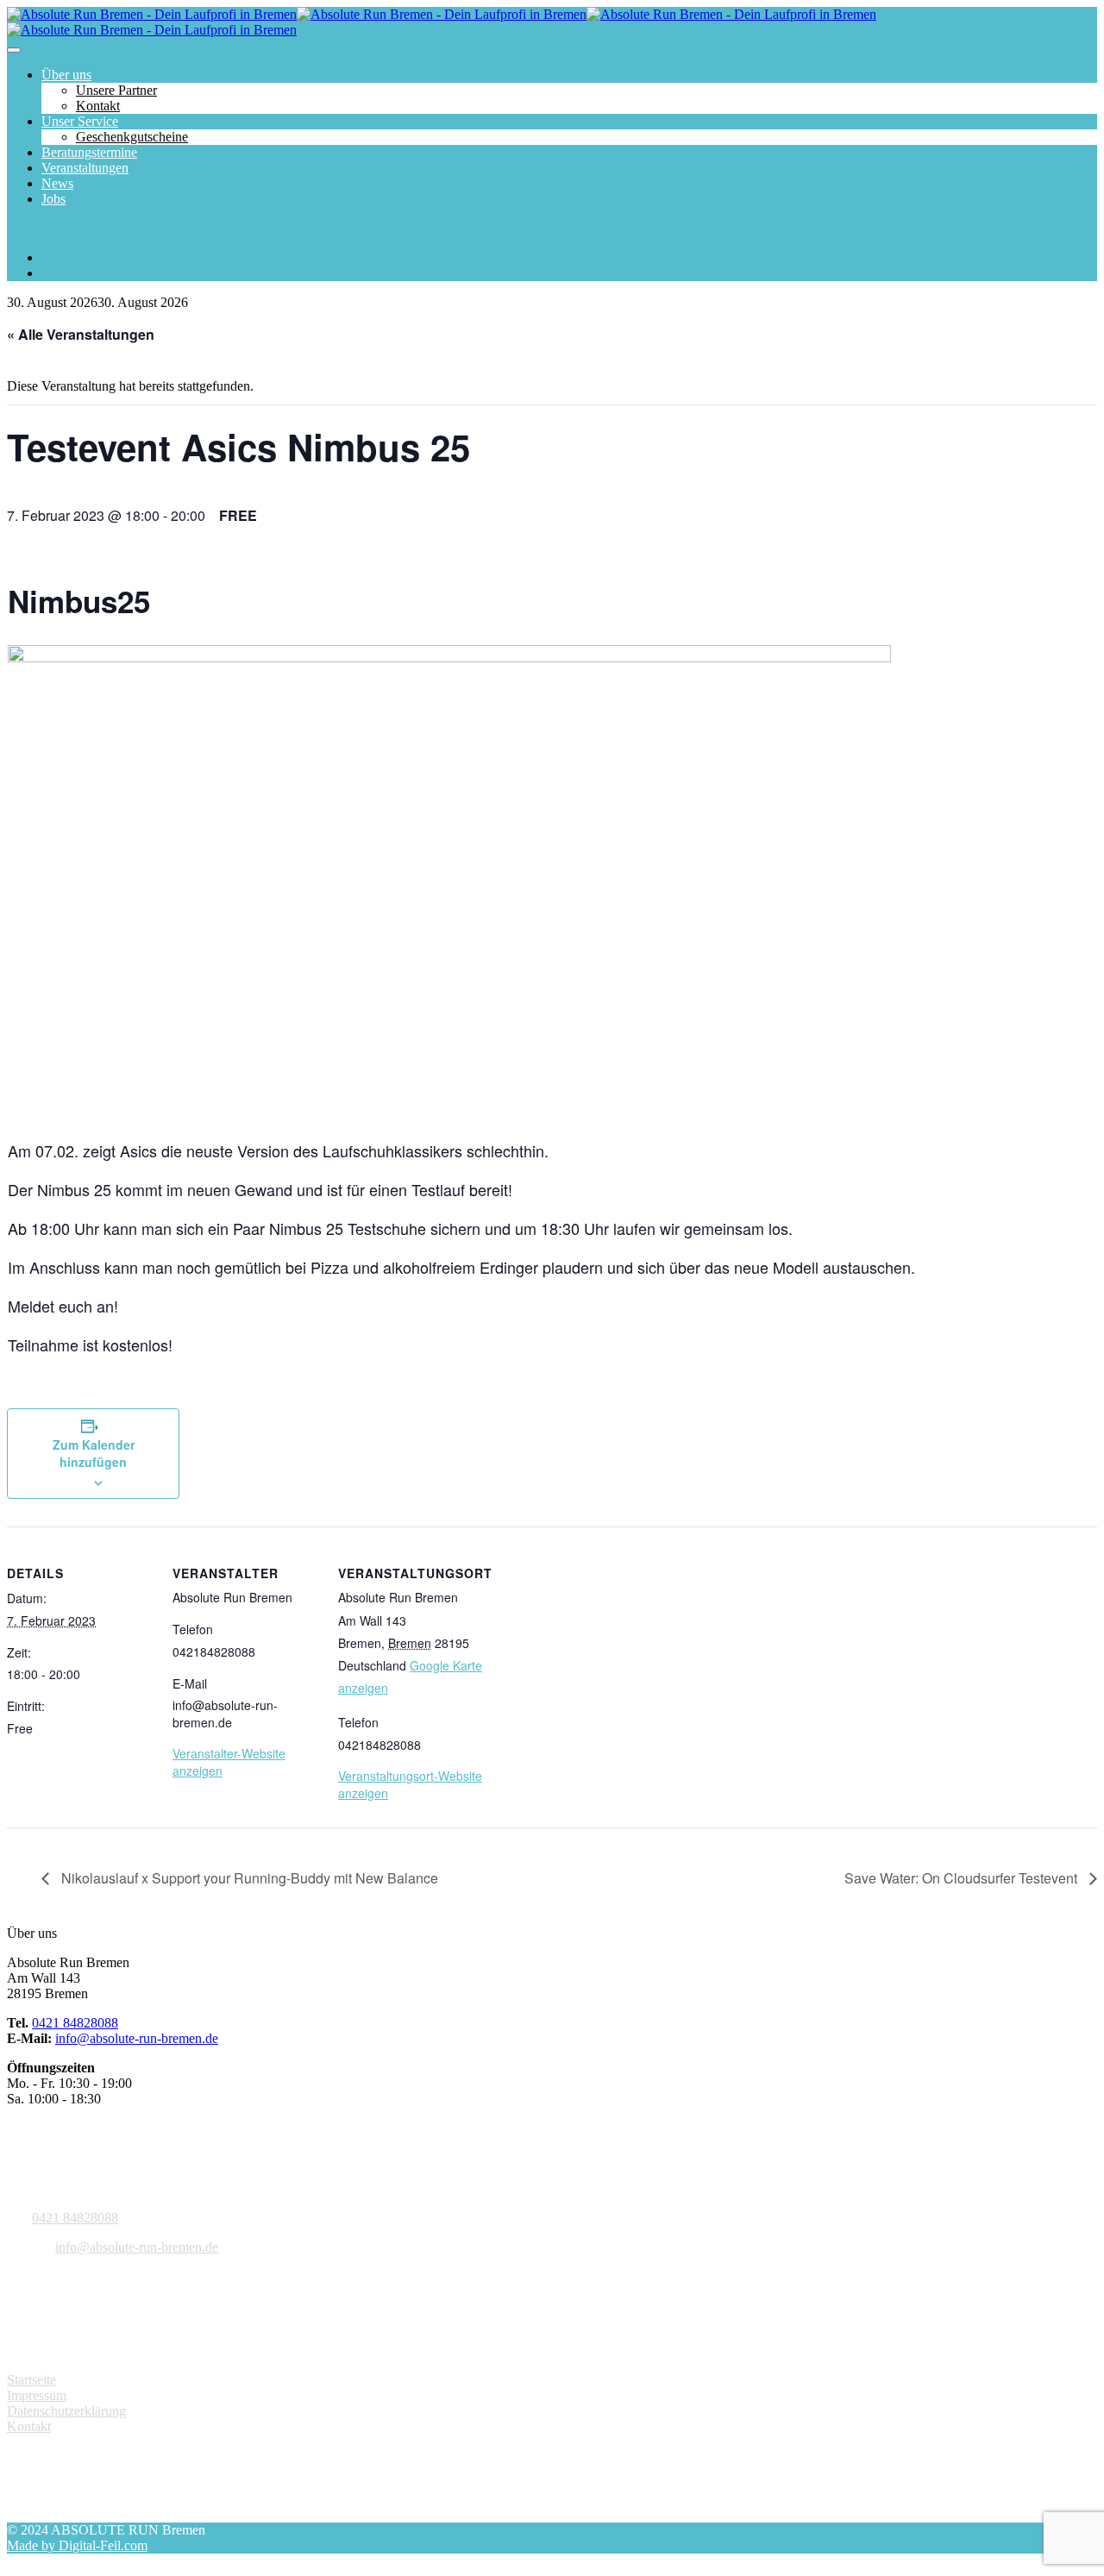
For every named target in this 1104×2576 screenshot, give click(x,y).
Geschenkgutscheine (132, 137)
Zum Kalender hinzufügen (94, 1453)
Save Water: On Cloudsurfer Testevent (963, 1878)
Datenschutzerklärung (66, 2411)
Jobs (53, 199)
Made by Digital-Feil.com (77, 2545)
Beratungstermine (89, 152)
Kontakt (98, 106)
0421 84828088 (75, 2023)
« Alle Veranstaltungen (81, 334)
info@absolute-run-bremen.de (137, 2038)
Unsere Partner (116, 90)
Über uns (66, 75)
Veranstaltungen (85, 168)
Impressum (37, 2395)
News (57, 183)
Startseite (31, 2380)
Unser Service (80, 121)
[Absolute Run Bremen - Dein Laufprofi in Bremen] (297, 14)
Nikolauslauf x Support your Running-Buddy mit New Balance (248, 1878)
